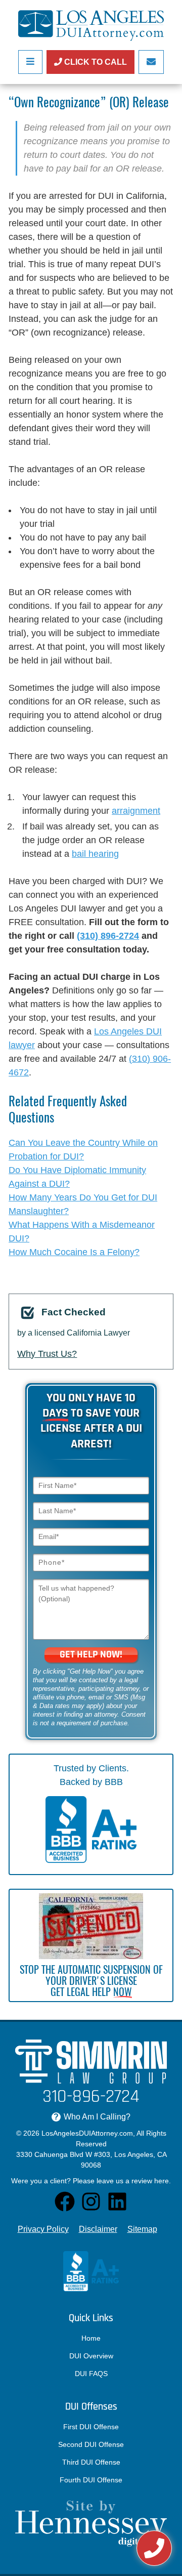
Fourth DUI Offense (91, 2480)
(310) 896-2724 (108, 936)
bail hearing (95, 854)
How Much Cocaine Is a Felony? (74, 1252)
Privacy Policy (43, 2229)
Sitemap (142, 2229)
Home (91, 2338)
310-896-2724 (91, 2097)
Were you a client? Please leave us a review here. (91, 2181)
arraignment (136, 811)
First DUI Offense (91, 2427)
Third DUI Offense (91, 2462)
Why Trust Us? (47, 1354)
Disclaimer (98, 2229)
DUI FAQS (91, 2374)
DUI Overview (91, 2356)
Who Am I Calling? (92, 2117)
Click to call (95, 62)
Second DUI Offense (91, 2444)
